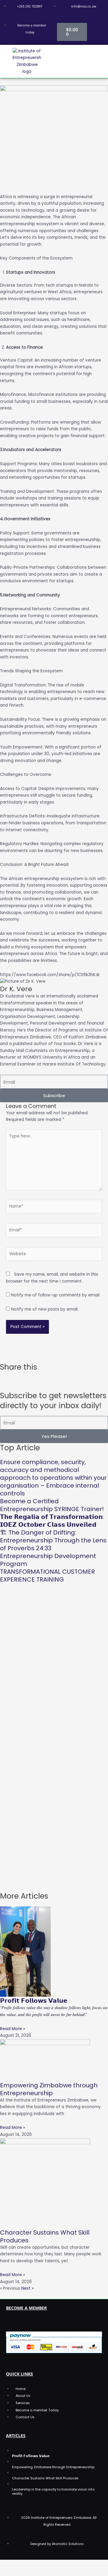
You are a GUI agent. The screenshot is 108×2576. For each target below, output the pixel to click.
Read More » (12, 2029)
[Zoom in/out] (7, 2564)
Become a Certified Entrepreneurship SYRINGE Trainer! (52, 1505)
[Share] (38, 2564)
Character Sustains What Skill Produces (45, 2236)
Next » (27, 2288)
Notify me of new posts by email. (45, 1309)
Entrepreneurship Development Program (48, 1560)
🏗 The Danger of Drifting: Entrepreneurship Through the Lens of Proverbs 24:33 (53, 1540)
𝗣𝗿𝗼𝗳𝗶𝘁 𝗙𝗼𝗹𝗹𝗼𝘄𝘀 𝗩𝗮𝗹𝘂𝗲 (34, 2001)
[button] (81, 61)
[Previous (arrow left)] (7, 2572)
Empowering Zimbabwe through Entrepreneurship (49, 2089)
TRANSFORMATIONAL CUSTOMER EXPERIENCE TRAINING (47, 1576)
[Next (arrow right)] (23, 2572)
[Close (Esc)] (54, 2564)
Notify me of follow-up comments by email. (56, 1295)
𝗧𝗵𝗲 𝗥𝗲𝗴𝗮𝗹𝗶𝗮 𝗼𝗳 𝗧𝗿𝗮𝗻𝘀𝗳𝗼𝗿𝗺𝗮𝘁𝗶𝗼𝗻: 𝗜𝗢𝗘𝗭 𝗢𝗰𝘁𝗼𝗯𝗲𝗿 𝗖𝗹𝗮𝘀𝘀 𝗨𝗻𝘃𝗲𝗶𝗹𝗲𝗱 (52, 1521)
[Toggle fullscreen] (23, 2564)
